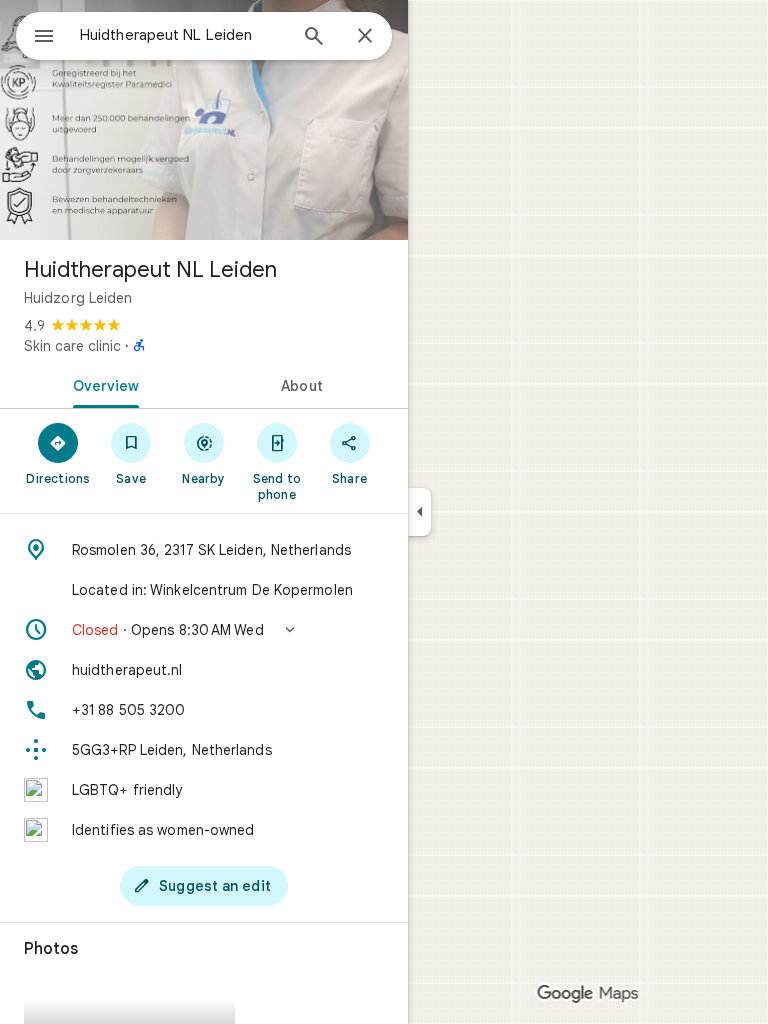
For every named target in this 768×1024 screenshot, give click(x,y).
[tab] (102, 384)
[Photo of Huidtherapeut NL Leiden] (204, 120)
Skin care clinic (72, 346)
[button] (204, 630)
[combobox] (183, 35)
